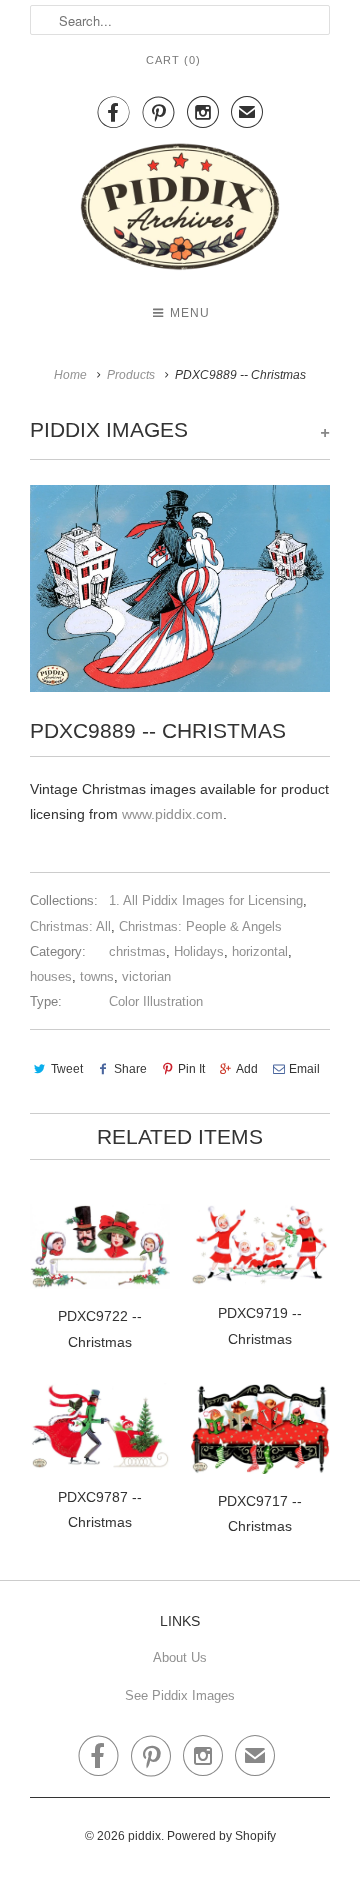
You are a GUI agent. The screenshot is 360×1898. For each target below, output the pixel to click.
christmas (137, 951)
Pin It (191, 1069)
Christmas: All (70, 926)
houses (51, 976)
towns (97, 976)
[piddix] (180, 210)
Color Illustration (156, 1001)
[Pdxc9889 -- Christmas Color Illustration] (180, 588)
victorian (146, 976)
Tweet (67, 1069)
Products (131, 375)
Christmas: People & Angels (200, 926)
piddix (144, 1836)
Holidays (199, 951)
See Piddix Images (180, 1695)
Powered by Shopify (221, 1836)
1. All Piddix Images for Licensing (206, 900)
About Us (180, 1657)
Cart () (173, 60)
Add (247, 1069)
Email (304, 1069)
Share (130, 1069)
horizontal (260, 951)
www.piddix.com (172, 814)
